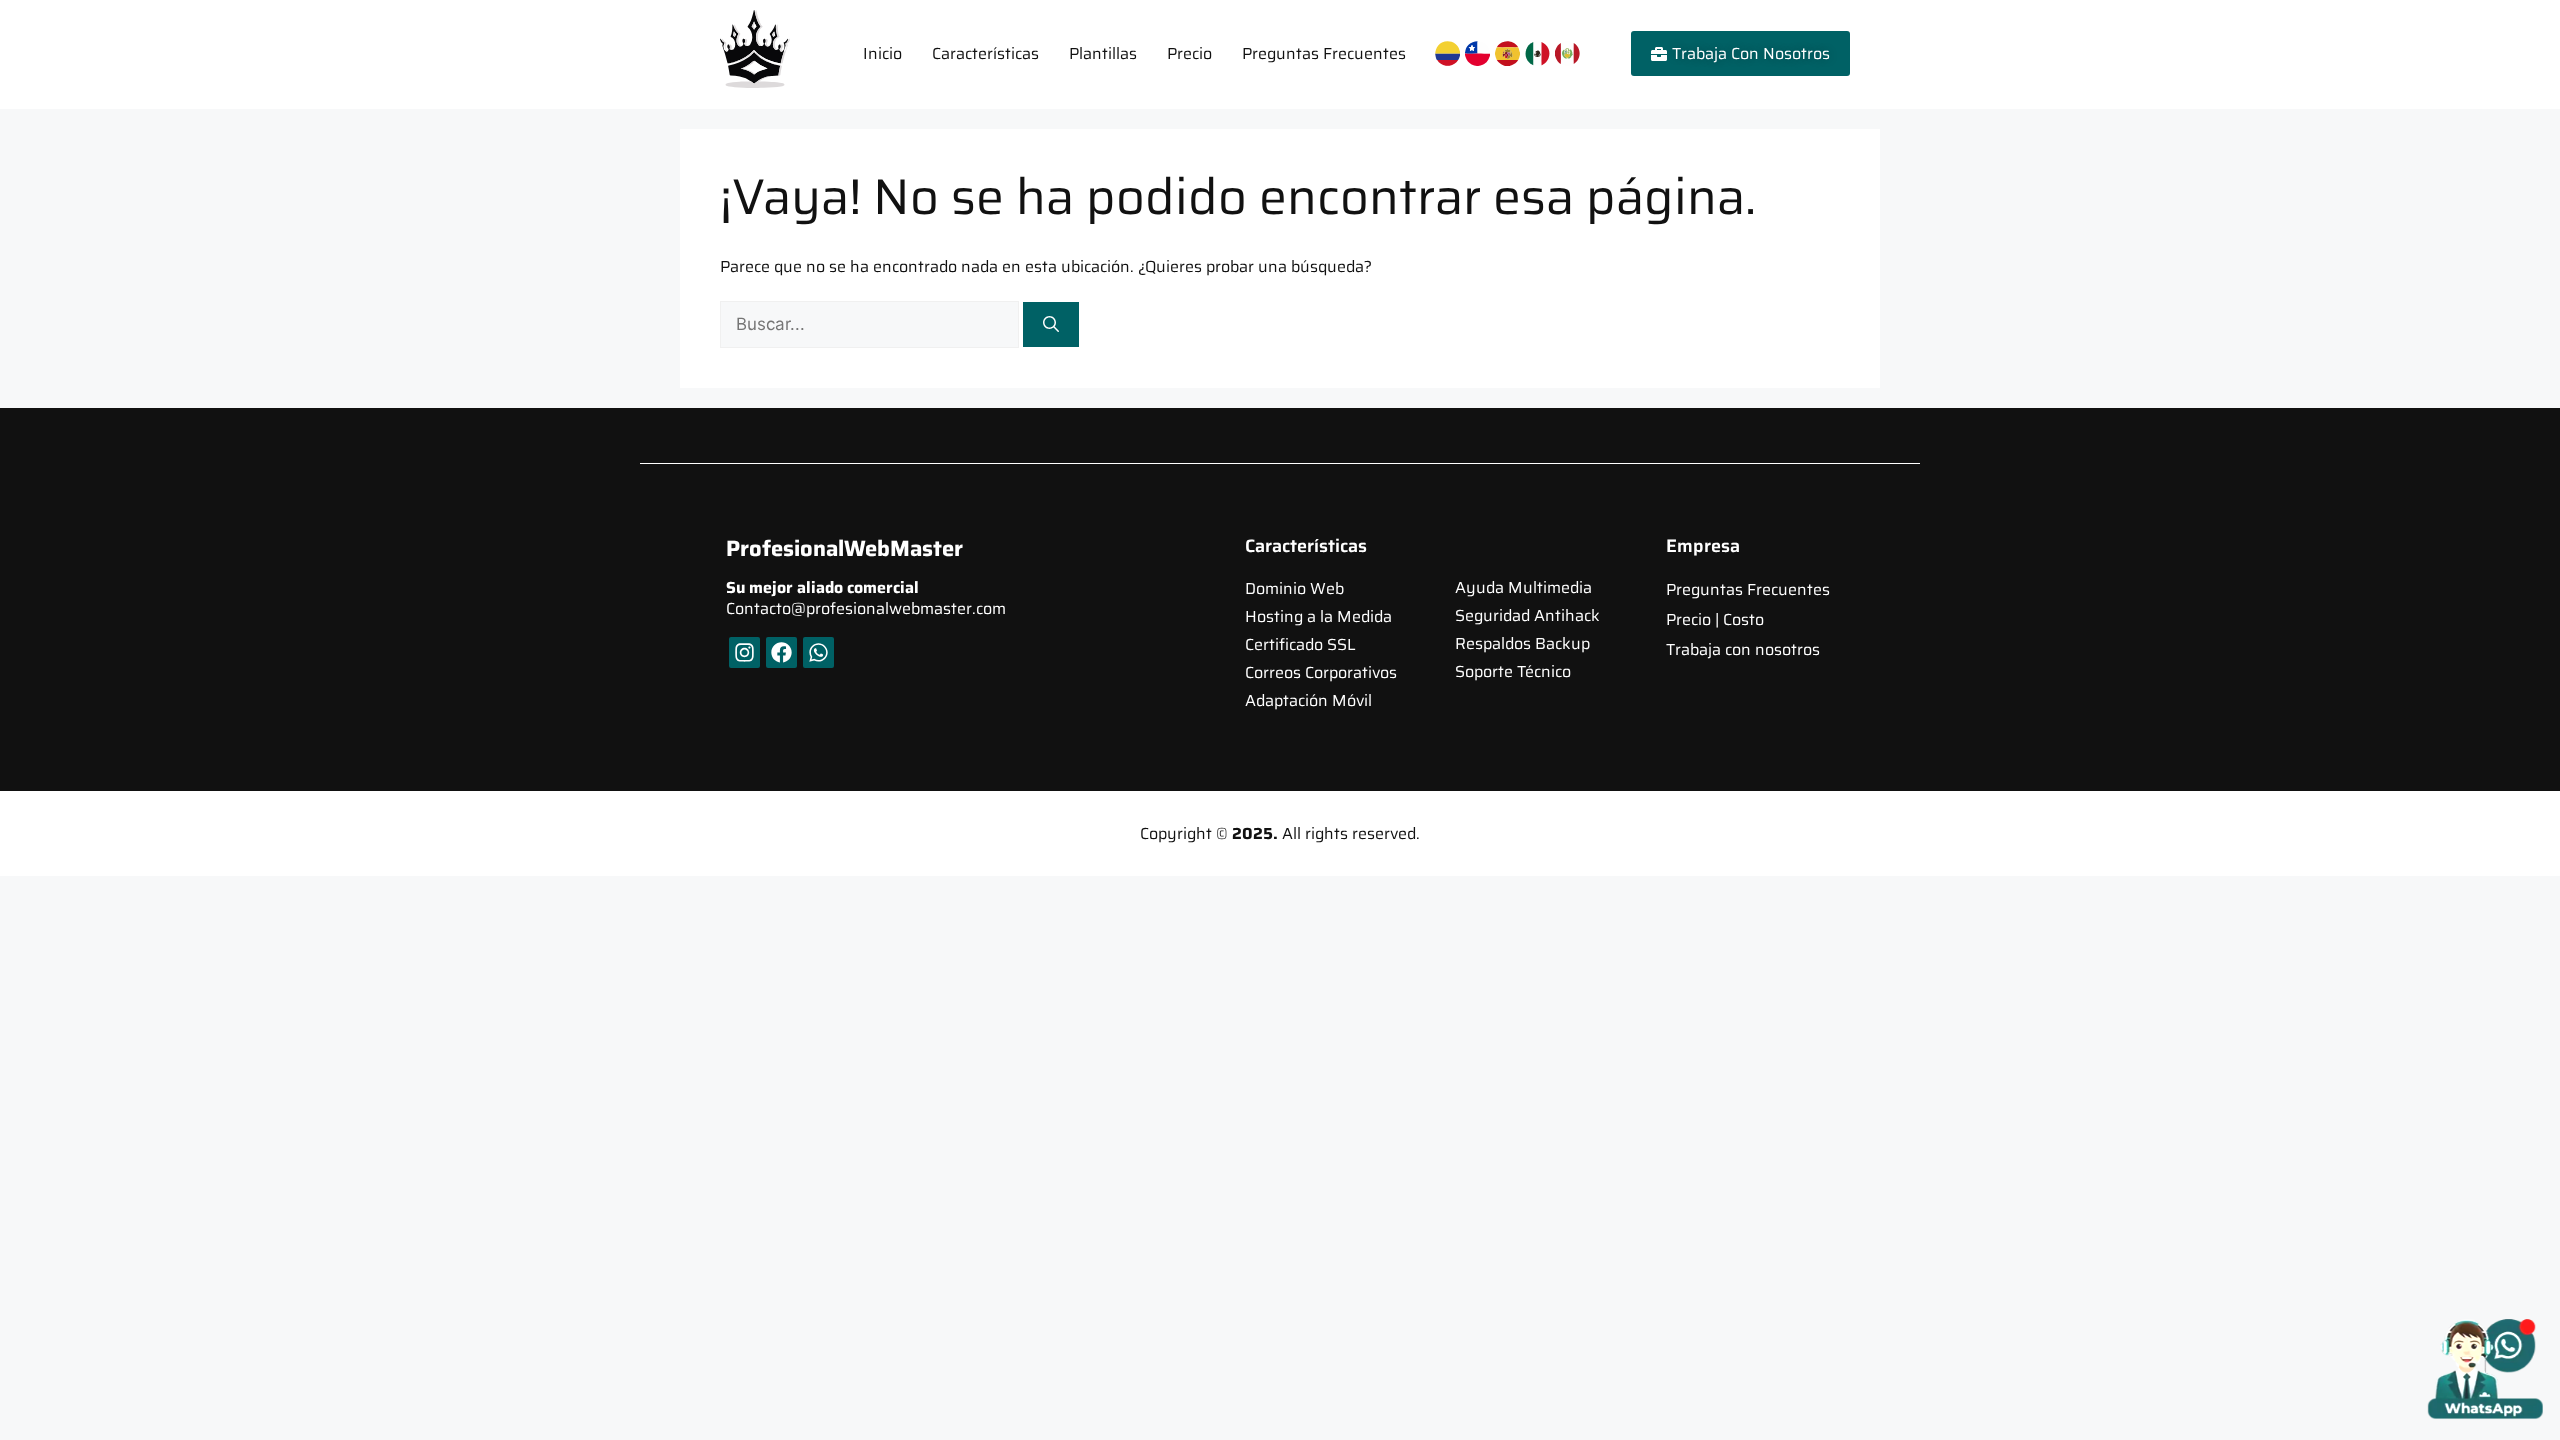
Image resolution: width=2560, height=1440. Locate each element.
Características (985, 53)
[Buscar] (1051, 324)
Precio (1189, 53)
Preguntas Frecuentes (1324, 53)
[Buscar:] (871, 324)
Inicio (882, 53)
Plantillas (1103, 53)
